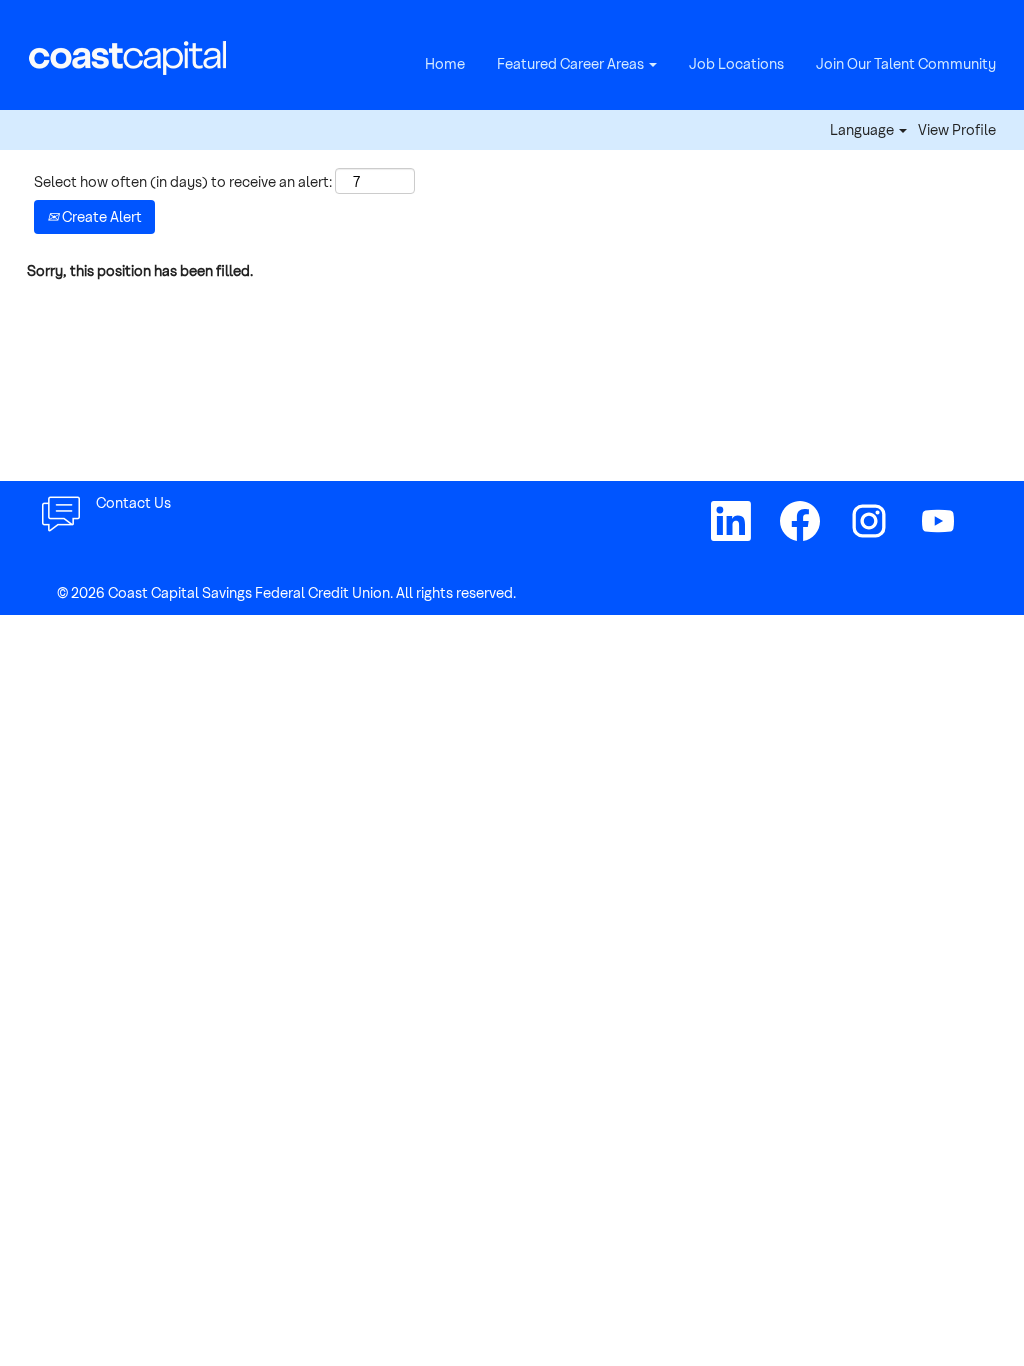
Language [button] (863, 130)
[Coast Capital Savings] (128, 56)
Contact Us (133, 502)
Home (445, 63)
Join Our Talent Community (906, 63)
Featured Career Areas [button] (572, 63)
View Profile (957, 130)
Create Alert (100, 216)
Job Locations (736, 63)
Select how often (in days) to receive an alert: (183, 181)
